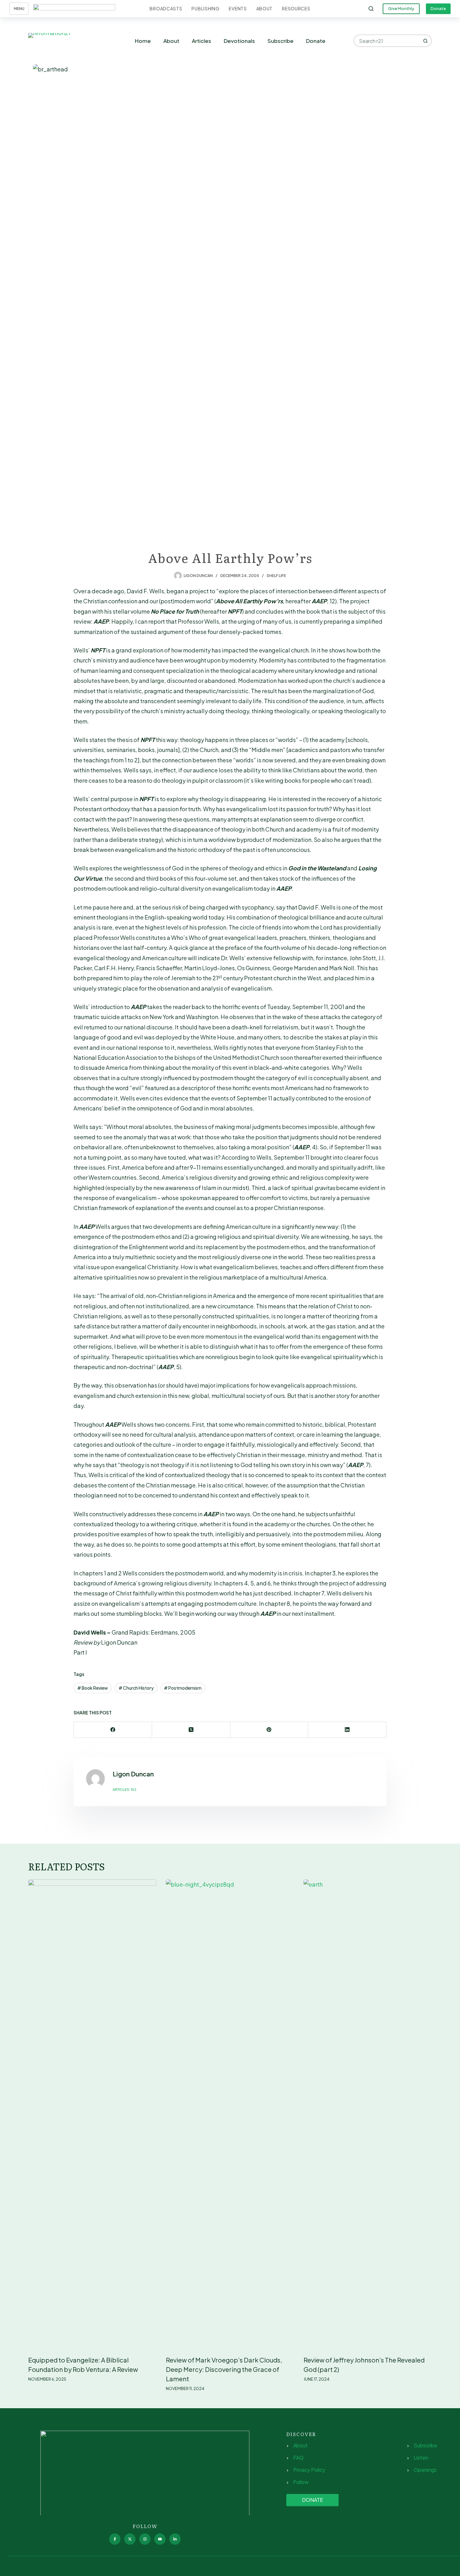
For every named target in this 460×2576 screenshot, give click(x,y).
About (265, 8)
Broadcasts (166, 8)
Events (238, 8)
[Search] (371, 9)
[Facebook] (113, 1730)
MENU (19, 9)
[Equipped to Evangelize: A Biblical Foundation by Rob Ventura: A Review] (92, 2114)
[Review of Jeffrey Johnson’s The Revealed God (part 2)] (368, 2114)
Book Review (93, 1688)
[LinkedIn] (347, 1730)
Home (143, 41)
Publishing (205, 8)
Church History (136, 1688)
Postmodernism (183, 1688)
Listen (421, 2458)
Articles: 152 (125, 1789)
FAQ (298, 2458)
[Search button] (426, 41)
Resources (296, 8)
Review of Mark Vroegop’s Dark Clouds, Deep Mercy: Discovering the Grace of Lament (224, 2369)
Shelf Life (276, 576)
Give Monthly (401, 8)
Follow (301, 2482)
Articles (202, 41)
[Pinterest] (269, 1730)
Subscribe (281, 41)
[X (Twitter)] (191, 1730)
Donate (438, 8)
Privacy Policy (309, 2470)
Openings (425, 2470)
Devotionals (239, 41)
